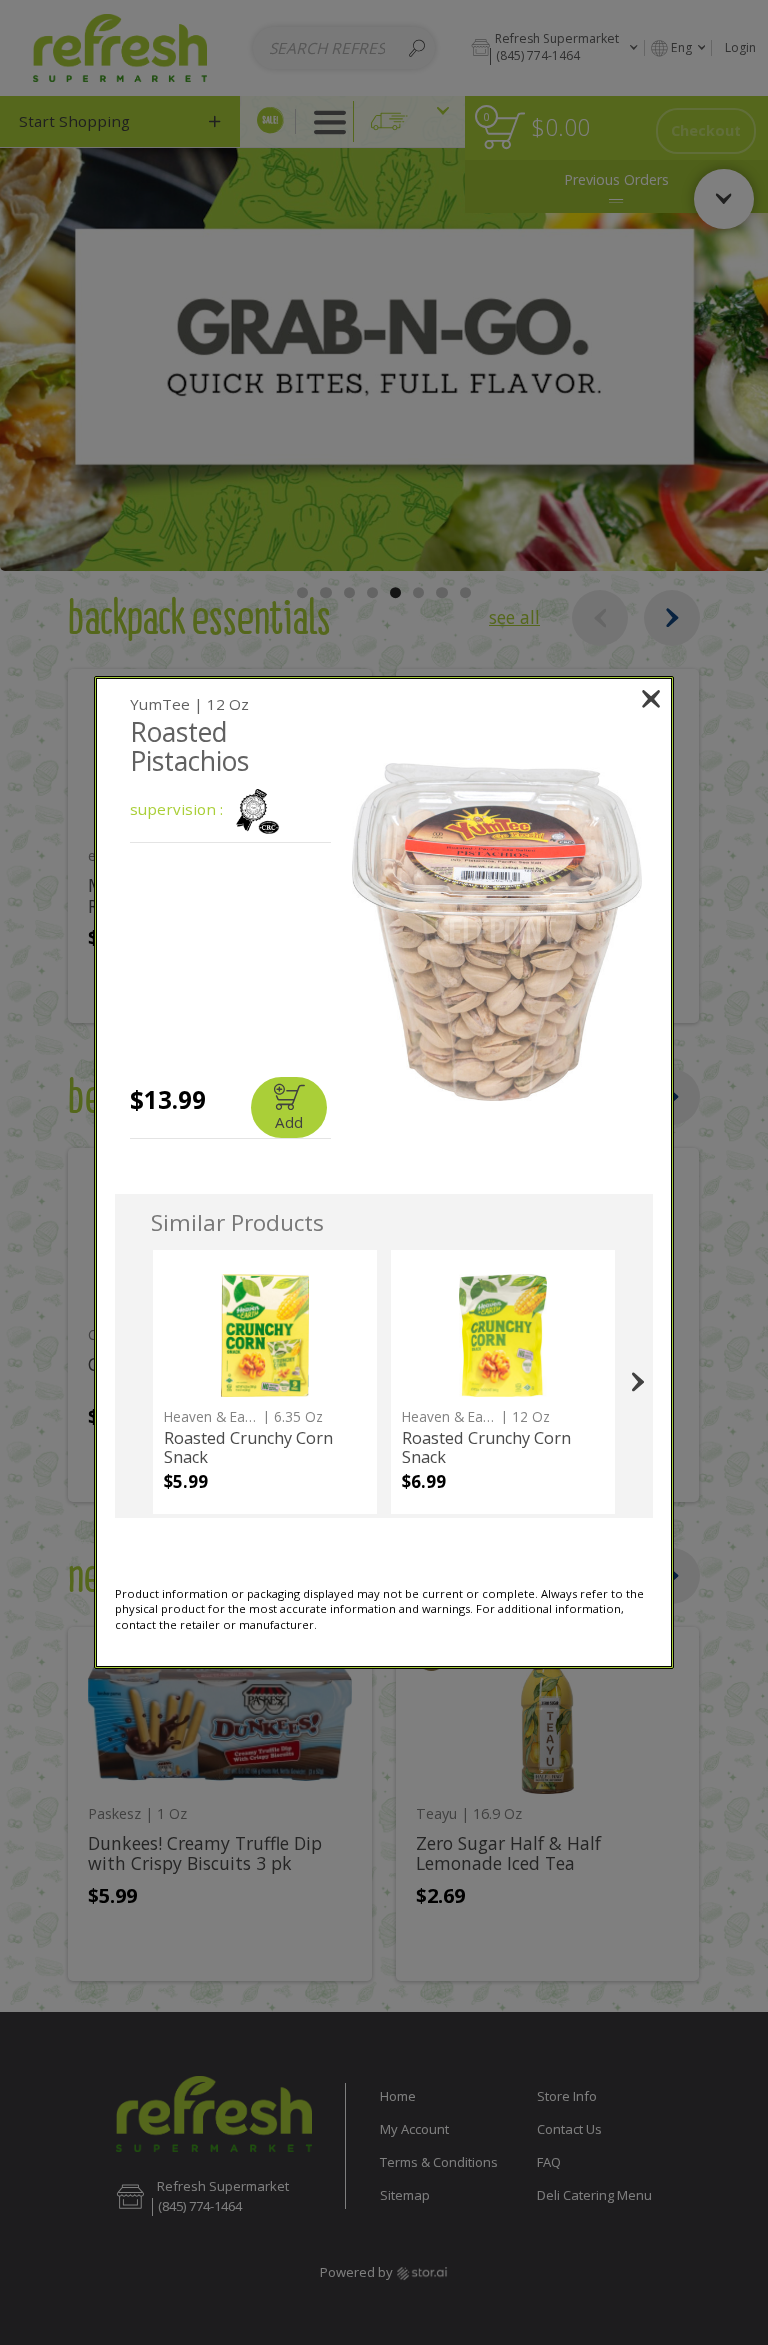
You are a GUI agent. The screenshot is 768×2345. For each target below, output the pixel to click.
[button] (496, 931)
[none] (265, 1382)
